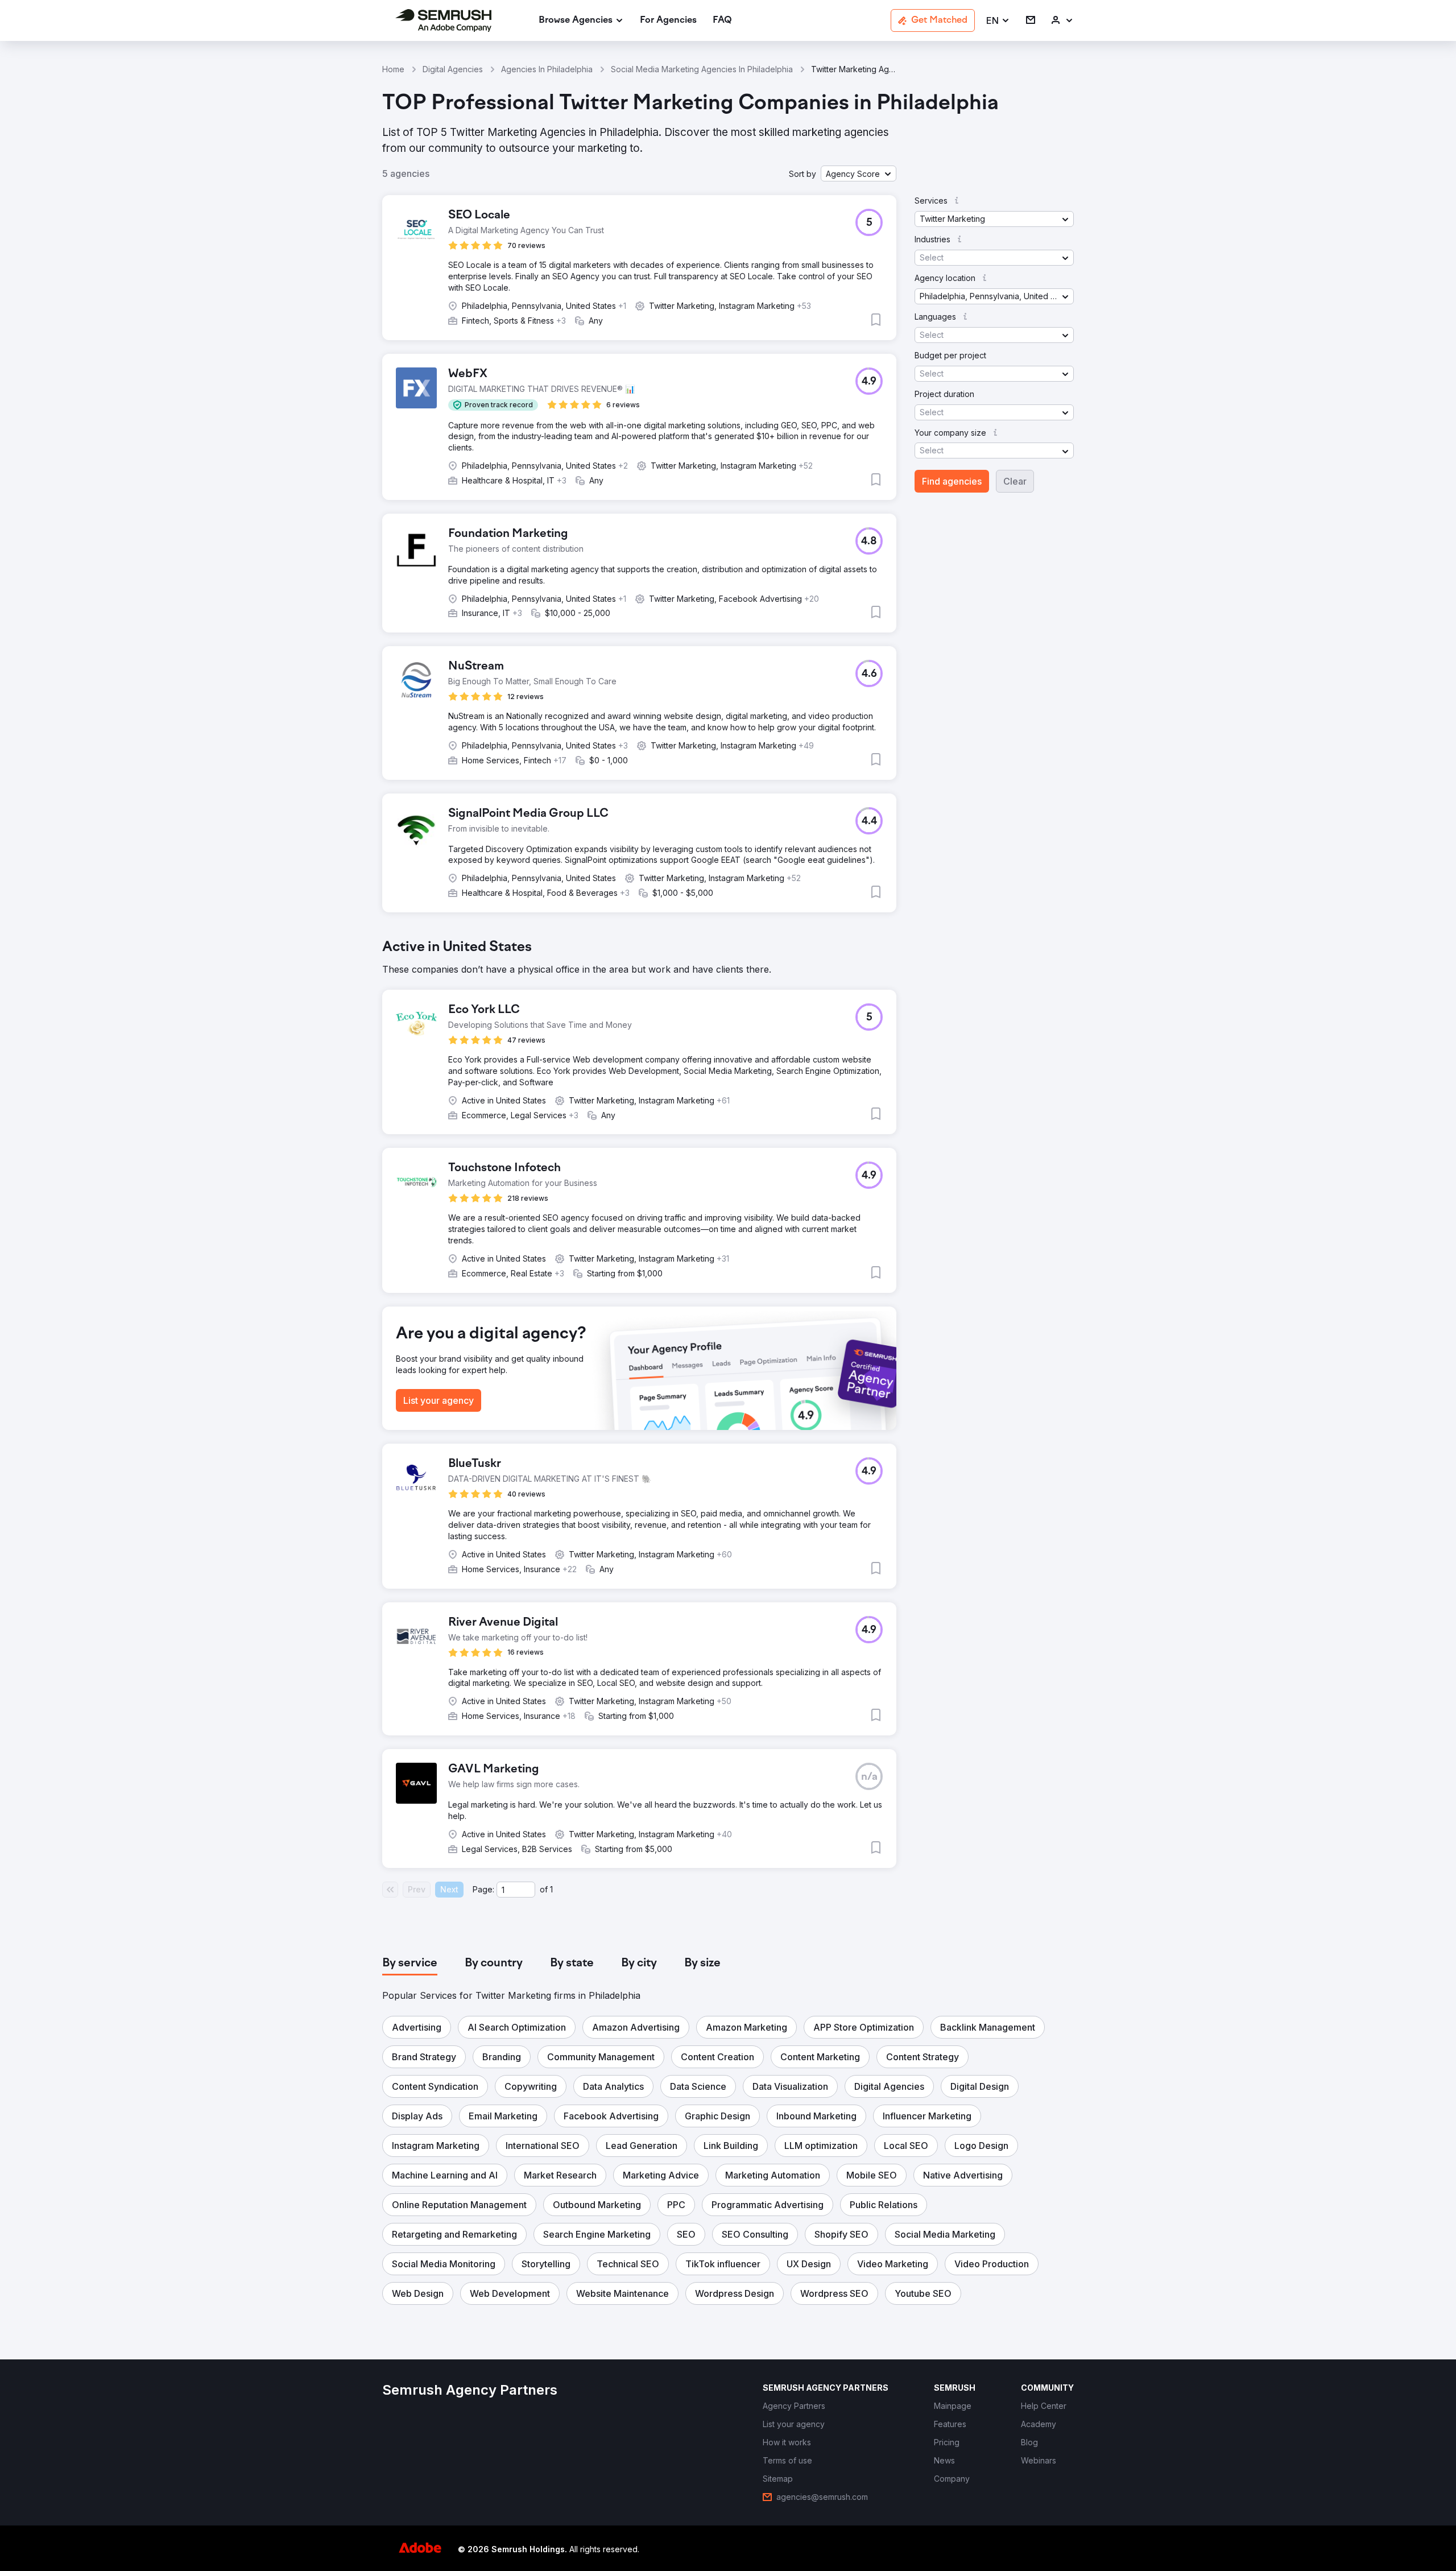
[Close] (928, 1154)
